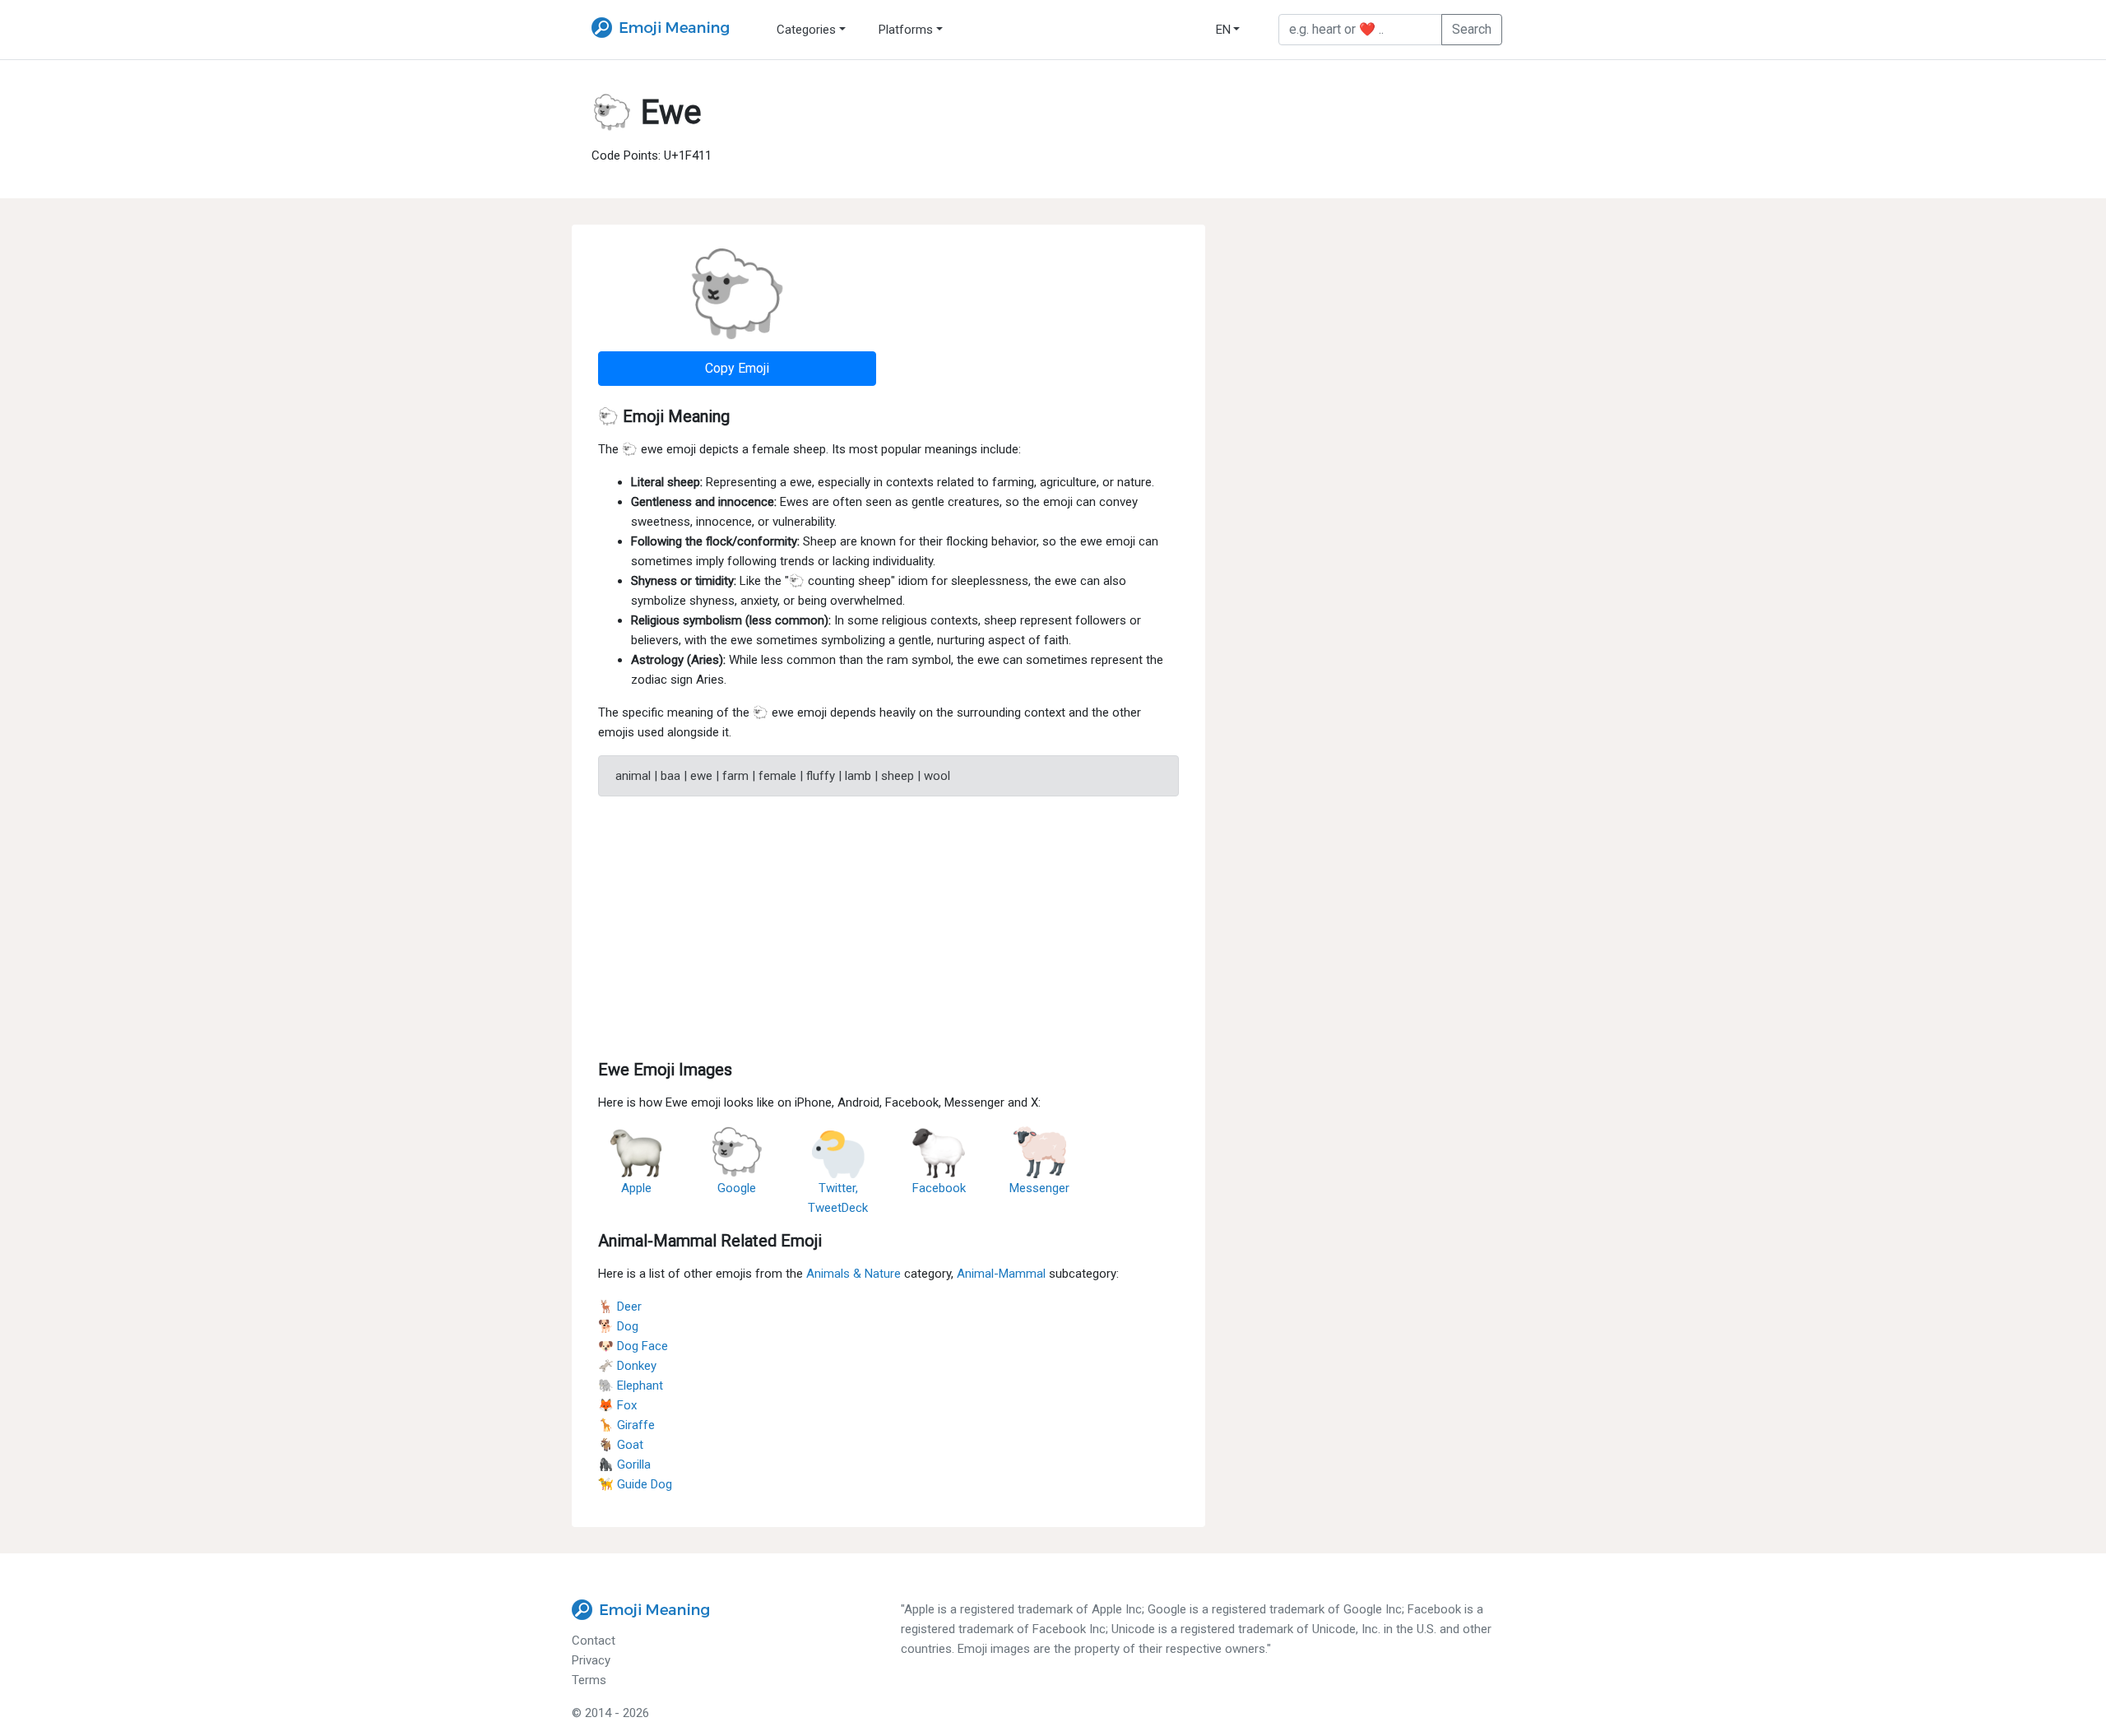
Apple (636, 1188)
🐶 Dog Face (633, 1346)
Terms (589, 1680)
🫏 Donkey (627, 1366)
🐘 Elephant (631, 1386)
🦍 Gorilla (624, 1464)
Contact (594, 1641)
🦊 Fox (617, 1405)
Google (737, 1188)
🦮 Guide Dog (635, 1484)
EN (1223, 30)
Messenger (1039, 1188)
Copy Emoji (737, 368)
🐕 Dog (618, 1326)
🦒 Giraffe (626, 1425)
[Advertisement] (888, 925)
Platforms (906, 30)
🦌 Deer (620, 1307)
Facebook (939, 1188)
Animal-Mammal (1001, 1274)
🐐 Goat (621, 1445)
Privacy (591, 1660)
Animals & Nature (854, 1274)
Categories (806, 30)
